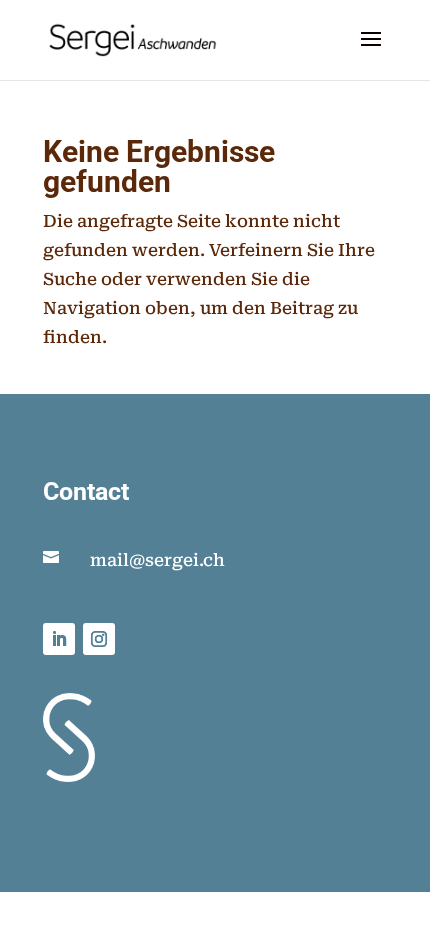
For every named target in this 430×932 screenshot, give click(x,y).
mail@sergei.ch (157, 560)
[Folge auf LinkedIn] (59, 639)
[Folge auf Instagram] (99, 639)
